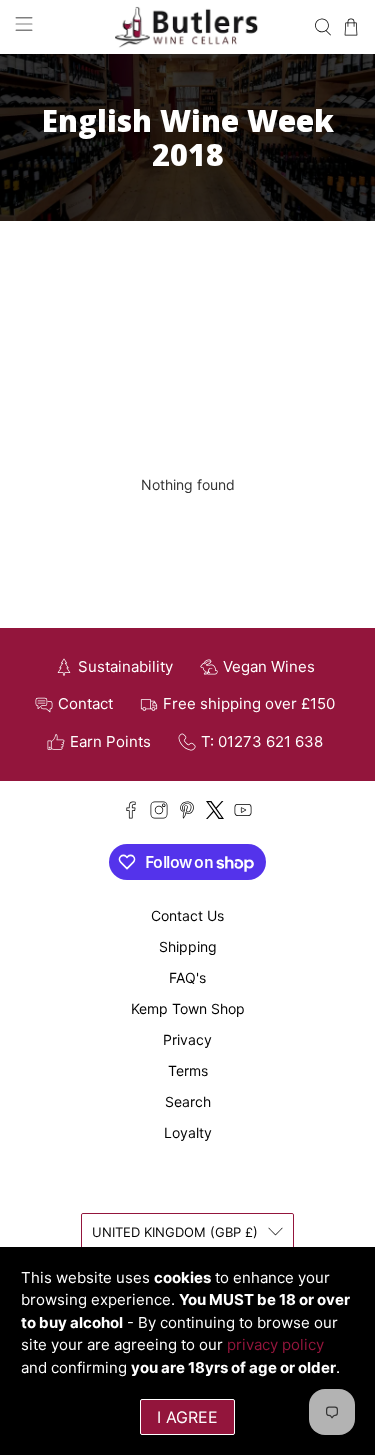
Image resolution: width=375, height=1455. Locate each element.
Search (188, 1101)
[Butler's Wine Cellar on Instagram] (159, 813)
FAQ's (187, 977)
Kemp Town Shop (188, 1008)
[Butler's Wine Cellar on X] (215, 813)
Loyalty (188, 1132)
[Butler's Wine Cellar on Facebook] (131, 813)
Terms (188, 1070)
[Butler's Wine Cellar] (188, 27)
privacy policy (275, 1344)
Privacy (187, 1039)
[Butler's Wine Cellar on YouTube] (243, 813)
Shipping (188, 946)
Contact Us (187, 915)
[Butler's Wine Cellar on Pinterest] (187, 813)
